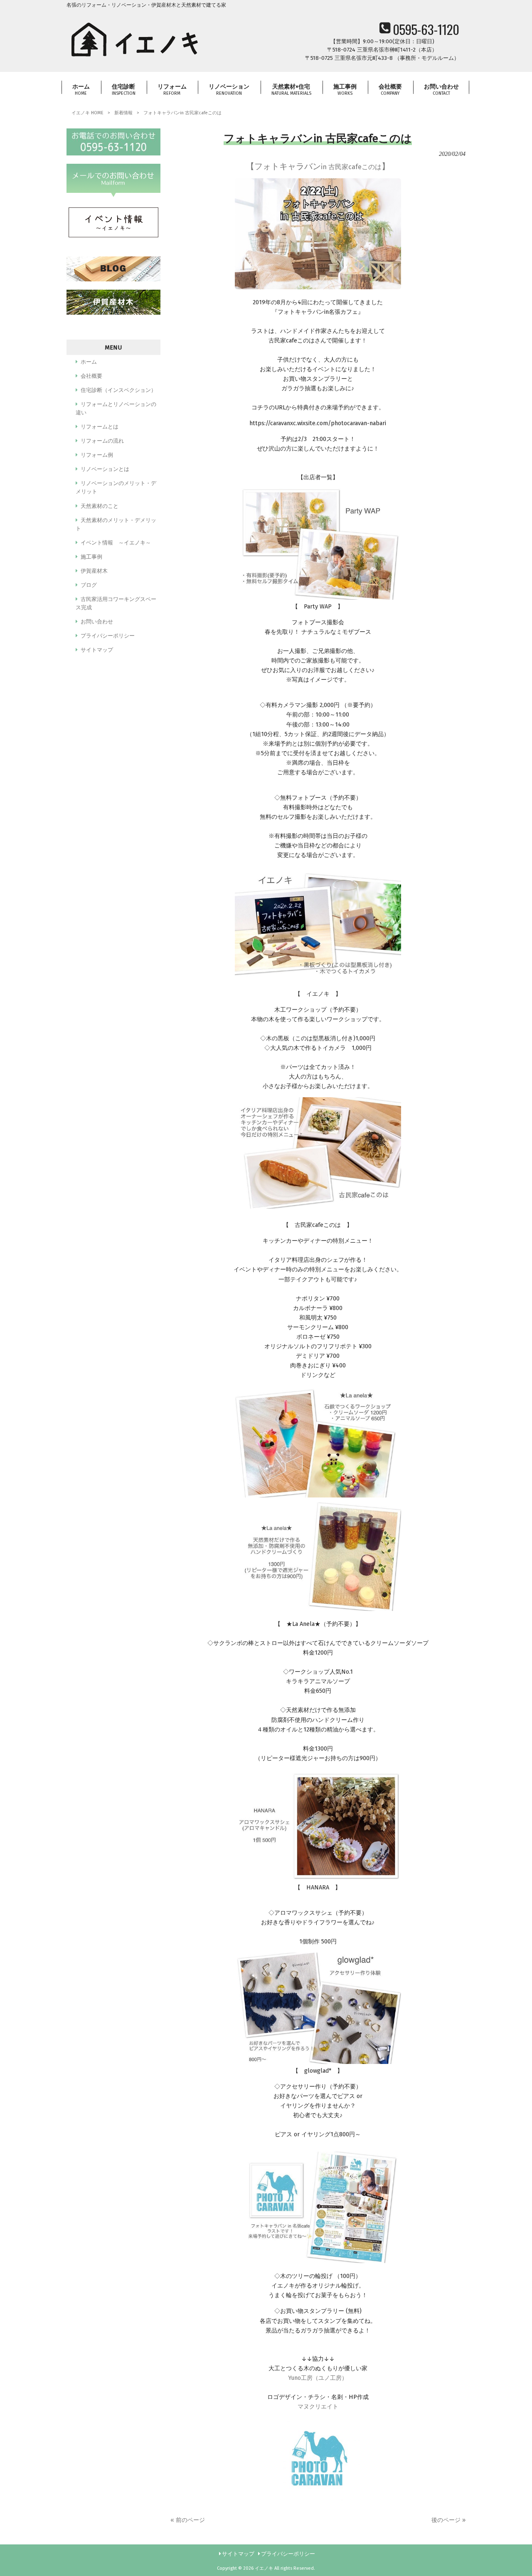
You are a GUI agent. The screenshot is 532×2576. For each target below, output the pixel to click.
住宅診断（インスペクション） (118, 390)
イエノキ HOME (87, 113)
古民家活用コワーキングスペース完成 (116, 603)
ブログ (89, 585)
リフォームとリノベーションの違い (116, 408)
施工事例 (91, 557)
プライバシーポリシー (108, 636)
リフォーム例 (97, 455)
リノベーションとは (105, 469)
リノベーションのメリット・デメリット (116, 487)
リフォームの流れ (102, 441)
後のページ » (448, 2520)
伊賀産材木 (94, 571)
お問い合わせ (97, 622)
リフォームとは (100, 427)
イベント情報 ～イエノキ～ (116, 543)
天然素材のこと (100, 506)
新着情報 (123, 113)
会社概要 (91, 376)
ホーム (89, 362)
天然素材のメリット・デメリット (116, 524)
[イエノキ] (135, 59)
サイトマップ (97, 650)
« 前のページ (188, 2520)
